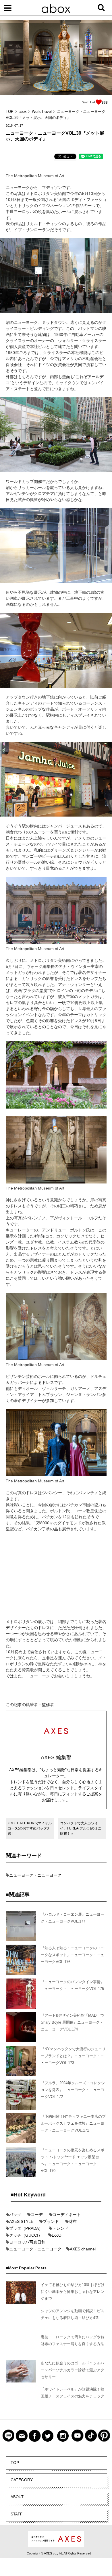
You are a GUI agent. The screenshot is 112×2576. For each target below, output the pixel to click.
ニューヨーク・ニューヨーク (35, 1875)
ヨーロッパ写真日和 (27, 2242)
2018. (10, 125)
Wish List (89, 102)
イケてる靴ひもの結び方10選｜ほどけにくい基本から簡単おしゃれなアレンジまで (73, 2292)
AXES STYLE (21, 2221)
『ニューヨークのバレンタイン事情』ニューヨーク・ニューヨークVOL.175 (73, 1985)
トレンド (60, 2228)
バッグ (15, 2215)
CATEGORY (22, 2480)
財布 (73, 2221)
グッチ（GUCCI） (26, 2235)
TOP (15, 2463)
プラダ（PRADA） (26, 2228)
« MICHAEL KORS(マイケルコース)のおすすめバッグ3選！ (30, 1828)
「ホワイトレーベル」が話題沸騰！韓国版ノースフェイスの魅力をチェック (73, 2393)
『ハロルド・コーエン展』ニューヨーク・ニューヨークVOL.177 (73, 1918)
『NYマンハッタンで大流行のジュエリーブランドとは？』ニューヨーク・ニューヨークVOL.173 (73, 2056)
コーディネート (67, 2215)
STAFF (17, 2514)
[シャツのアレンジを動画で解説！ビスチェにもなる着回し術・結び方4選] (21, 2320)
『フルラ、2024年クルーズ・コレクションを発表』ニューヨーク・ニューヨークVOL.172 (73, 2090)
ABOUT (17, 2497)
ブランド (51, 2221)
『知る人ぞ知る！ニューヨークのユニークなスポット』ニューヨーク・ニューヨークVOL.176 (73, 1955)
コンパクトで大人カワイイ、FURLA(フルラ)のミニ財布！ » (81, 1828)
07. (17, 125)
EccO (57, 2235)
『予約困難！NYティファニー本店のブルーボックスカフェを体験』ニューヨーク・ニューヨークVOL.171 (73, 2123)
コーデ (37, 2215)
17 (21, 125)
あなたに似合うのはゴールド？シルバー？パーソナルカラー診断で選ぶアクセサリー (73, 2370)
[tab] (65, 157)
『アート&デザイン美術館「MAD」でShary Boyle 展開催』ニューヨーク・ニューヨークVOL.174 (72, 2022)
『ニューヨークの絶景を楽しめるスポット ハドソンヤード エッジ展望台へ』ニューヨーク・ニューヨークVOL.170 (73, 2160)
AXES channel (83, 2249)
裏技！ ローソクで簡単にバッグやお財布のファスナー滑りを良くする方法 (73, 2340)
